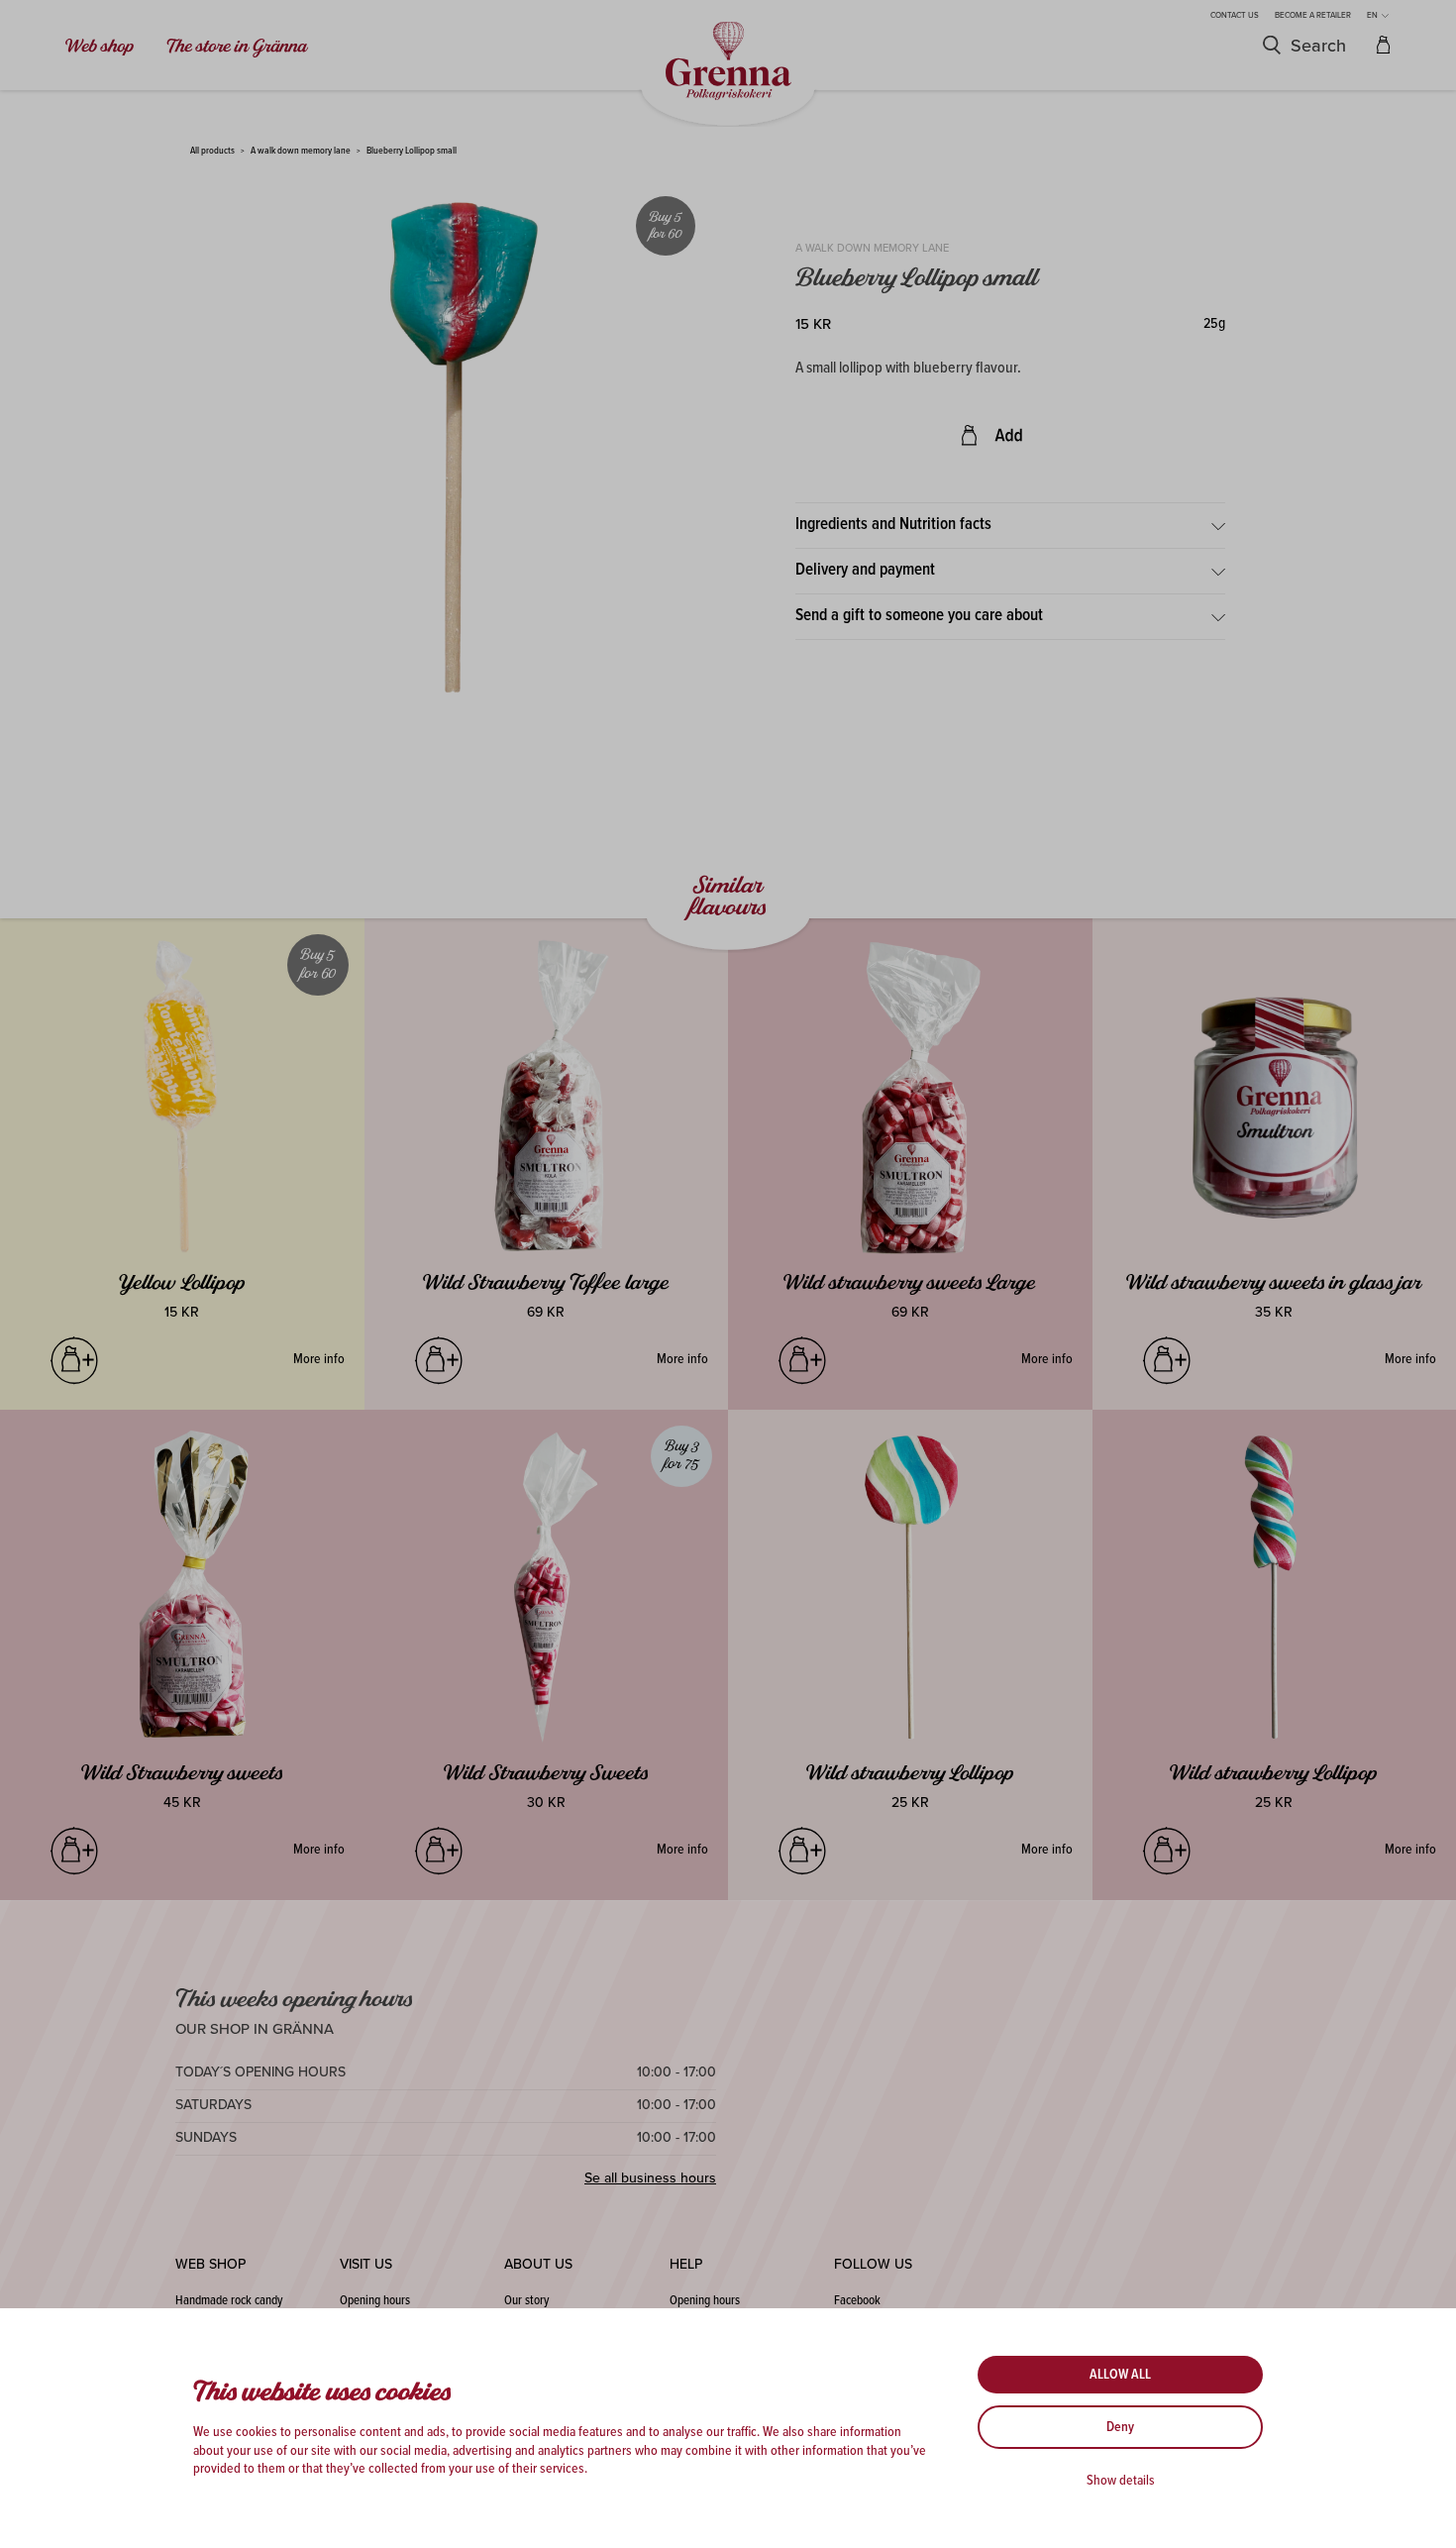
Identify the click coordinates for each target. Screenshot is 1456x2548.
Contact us (1235, 15)
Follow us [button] (873, 2264)
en (1373, 15)
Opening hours (375, 2301)
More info (319, 1360)
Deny (1120, 2427)
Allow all (1120, 2375)
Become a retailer (1313, 15)
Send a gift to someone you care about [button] (919, 616)
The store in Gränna (237, 47)
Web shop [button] (210, 2264)
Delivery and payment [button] (865, 571)
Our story (526, 2301)
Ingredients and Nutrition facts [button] (893, 525)
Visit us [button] (366, 2264)
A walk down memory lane (301, 151)
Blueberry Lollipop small (412, 151)
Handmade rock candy (229, 2301)
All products (212, 151)
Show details (1121, 2481)
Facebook (857, 2301)
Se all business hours (650, 2178)
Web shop (100, 47)
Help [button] (686, 2264)
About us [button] (538, 2264)
